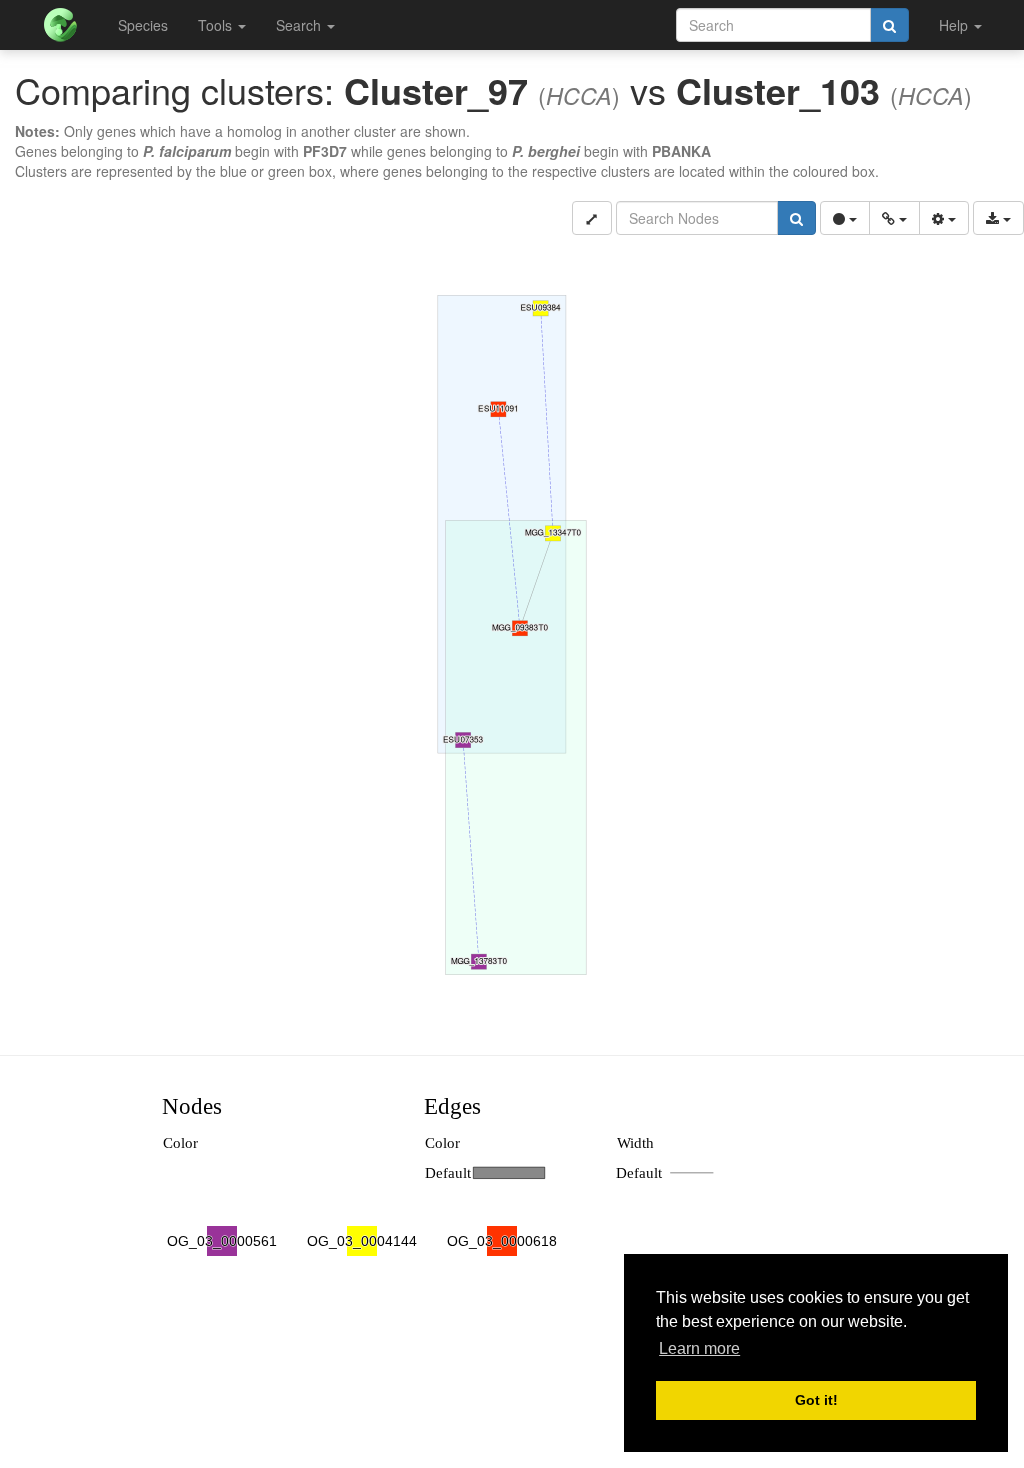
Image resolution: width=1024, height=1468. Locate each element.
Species (143, 25)
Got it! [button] (816, 1400)
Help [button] (955, 25)
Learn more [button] (699, 1348)
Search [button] (300, 25)
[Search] (889, 25)
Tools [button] (217, 25)
